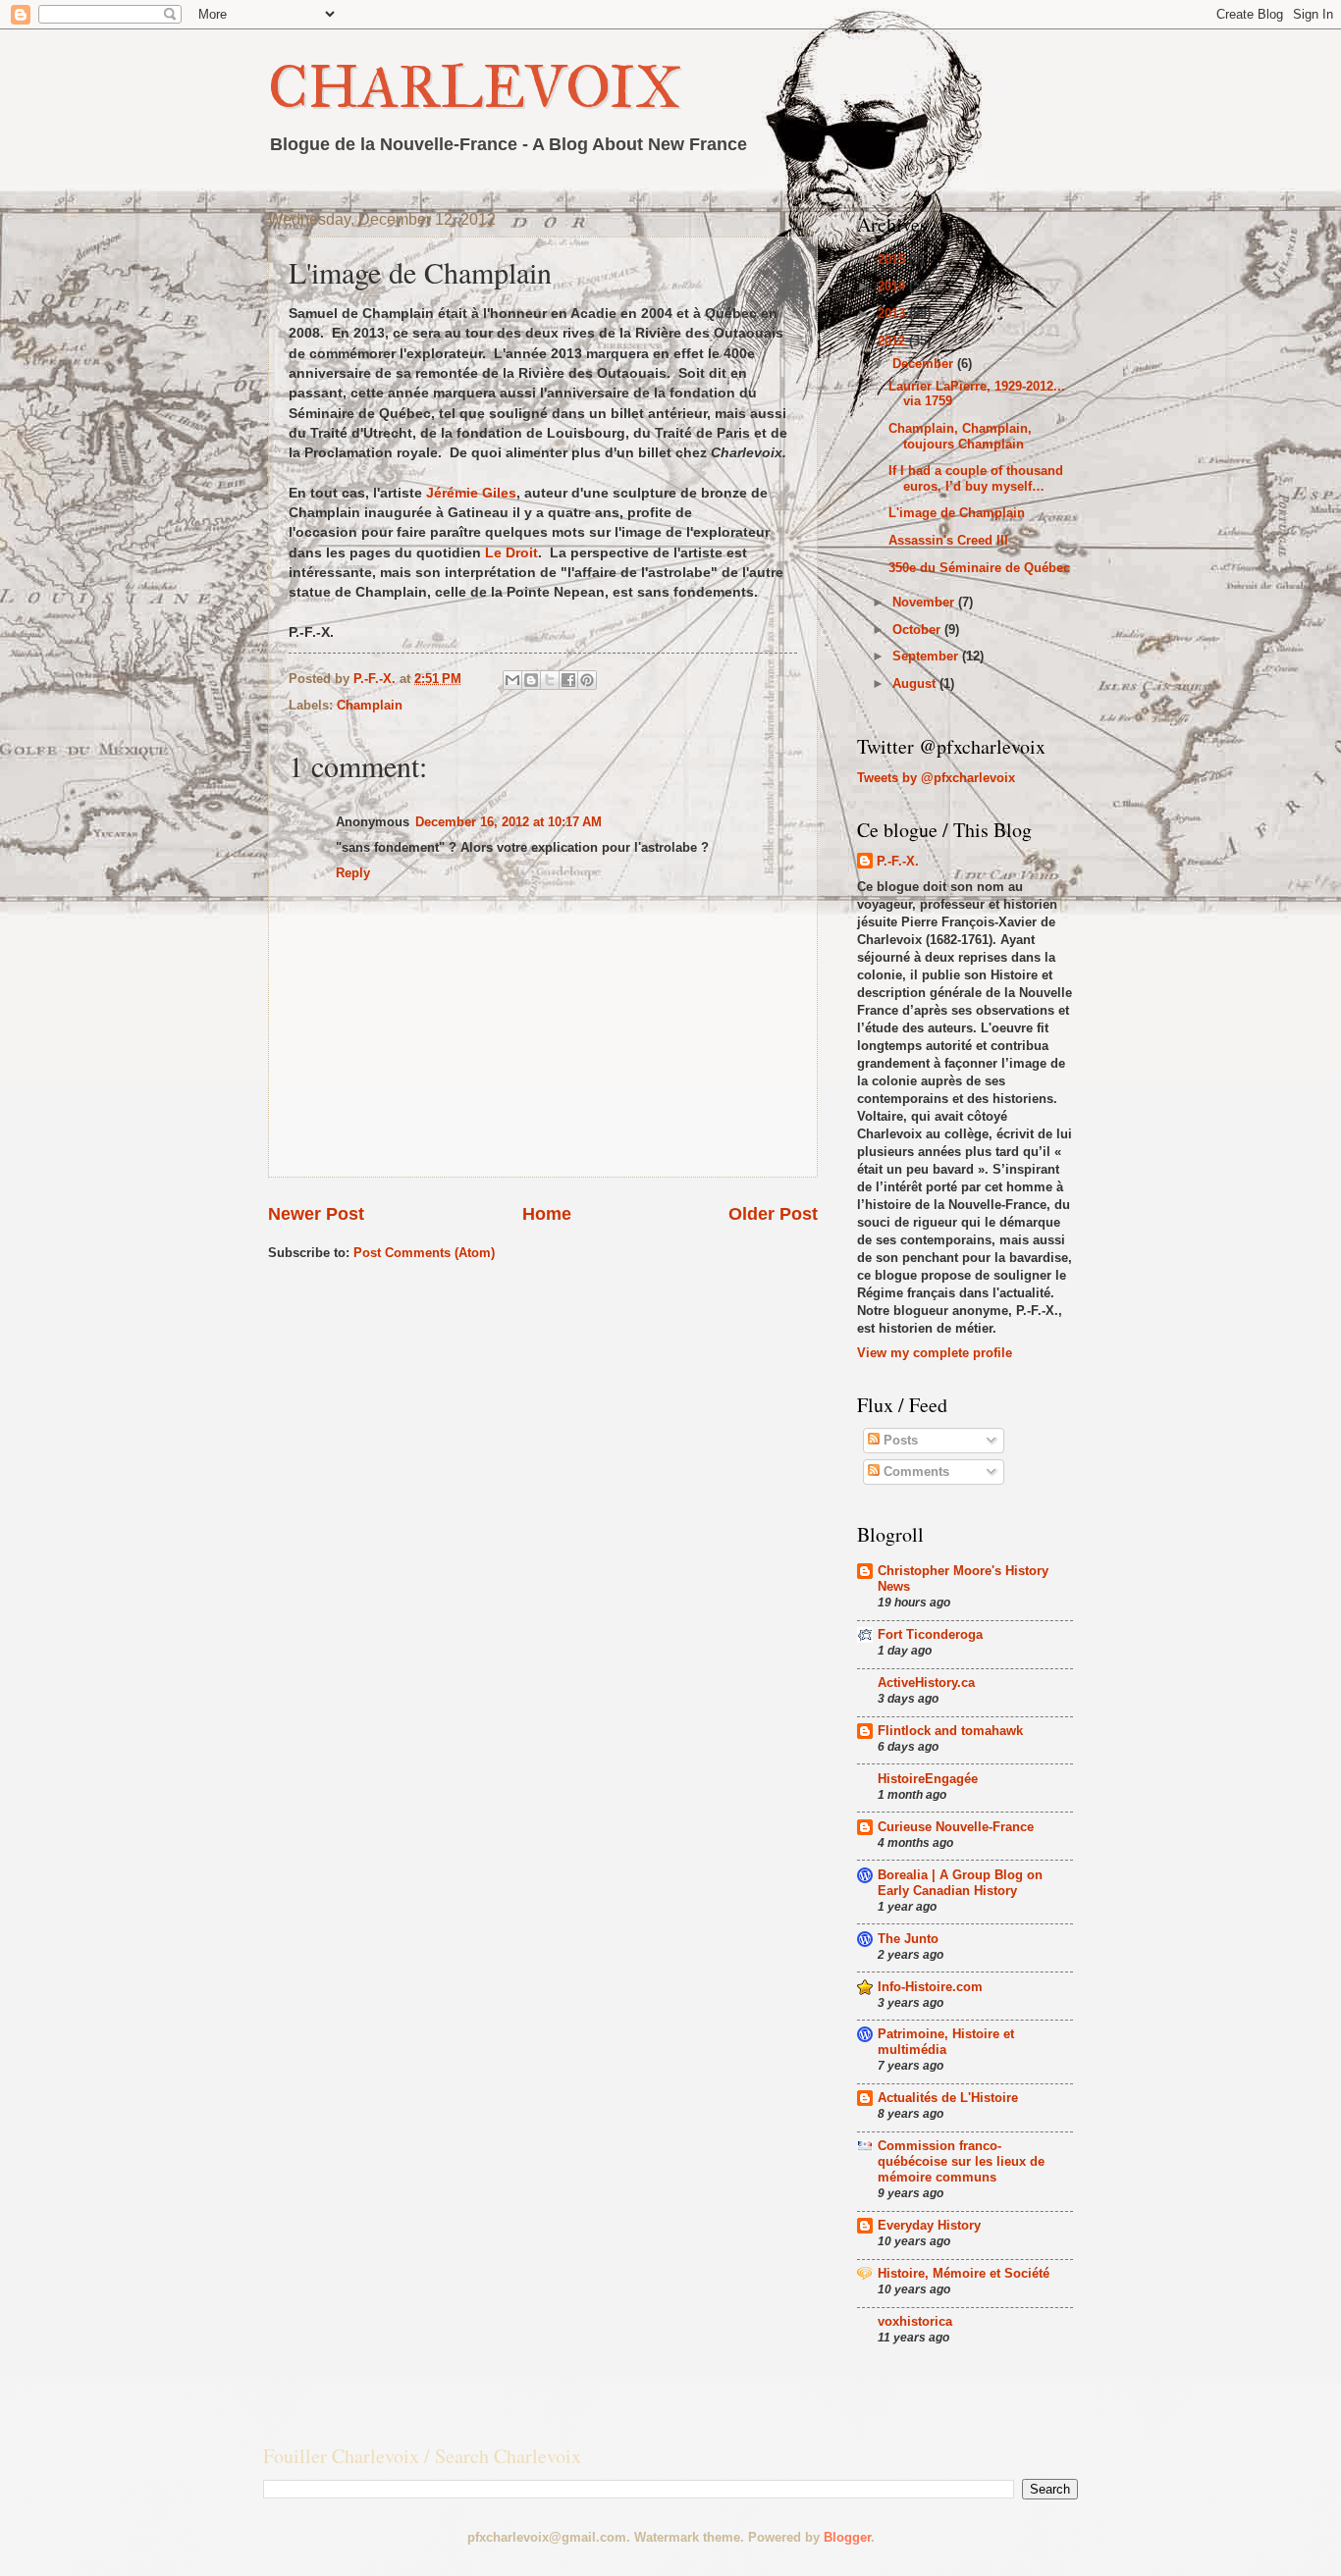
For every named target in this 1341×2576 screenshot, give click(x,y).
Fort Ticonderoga (930, 1634)
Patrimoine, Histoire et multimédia (946, 2042)
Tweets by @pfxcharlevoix (936, 778)
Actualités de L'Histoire (948, 2098)
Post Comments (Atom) (424, 1253)
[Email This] (512, 680)
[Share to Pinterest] (587, 680)
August (916, 683)
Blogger (847, 2537)
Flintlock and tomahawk (950, 1731)
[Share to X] (550, 680)
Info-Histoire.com (930, 1987)
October (918, 630)
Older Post (773, 1214)
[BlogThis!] (531, 680)
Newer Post (316, 1214)
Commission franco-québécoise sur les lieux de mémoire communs (961, 2161)
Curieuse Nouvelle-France (956, 1827)
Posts (899, 1440)
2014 (893, 286)
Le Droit (511, 553)
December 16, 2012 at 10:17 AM (509, 822)
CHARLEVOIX (475, 87)
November (925, 602)
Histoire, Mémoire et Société (964, 2273)
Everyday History (929, 2225)
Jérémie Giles (471, 493)
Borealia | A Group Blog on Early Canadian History (960, 1883)
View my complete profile (935, 1353)
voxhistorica (915, 2321)
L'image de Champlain (957, 513)
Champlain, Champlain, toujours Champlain (960, 436)
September (927, 656)
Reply (353, 873)
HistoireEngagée (928, 1779)
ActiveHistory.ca (926, 1682)
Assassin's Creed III (948, 540)
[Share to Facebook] (568, 680)
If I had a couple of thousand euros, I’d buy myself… (976, 478)
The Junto (908, 1939)
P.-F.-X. (898, 861)
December (925, 364)
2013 (893, 314)
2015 (893, 260)
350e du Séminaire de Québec (979, 568)
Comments (914, 1472)
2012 (893, 341)
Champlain (370, 705)
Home (547, 1214)
